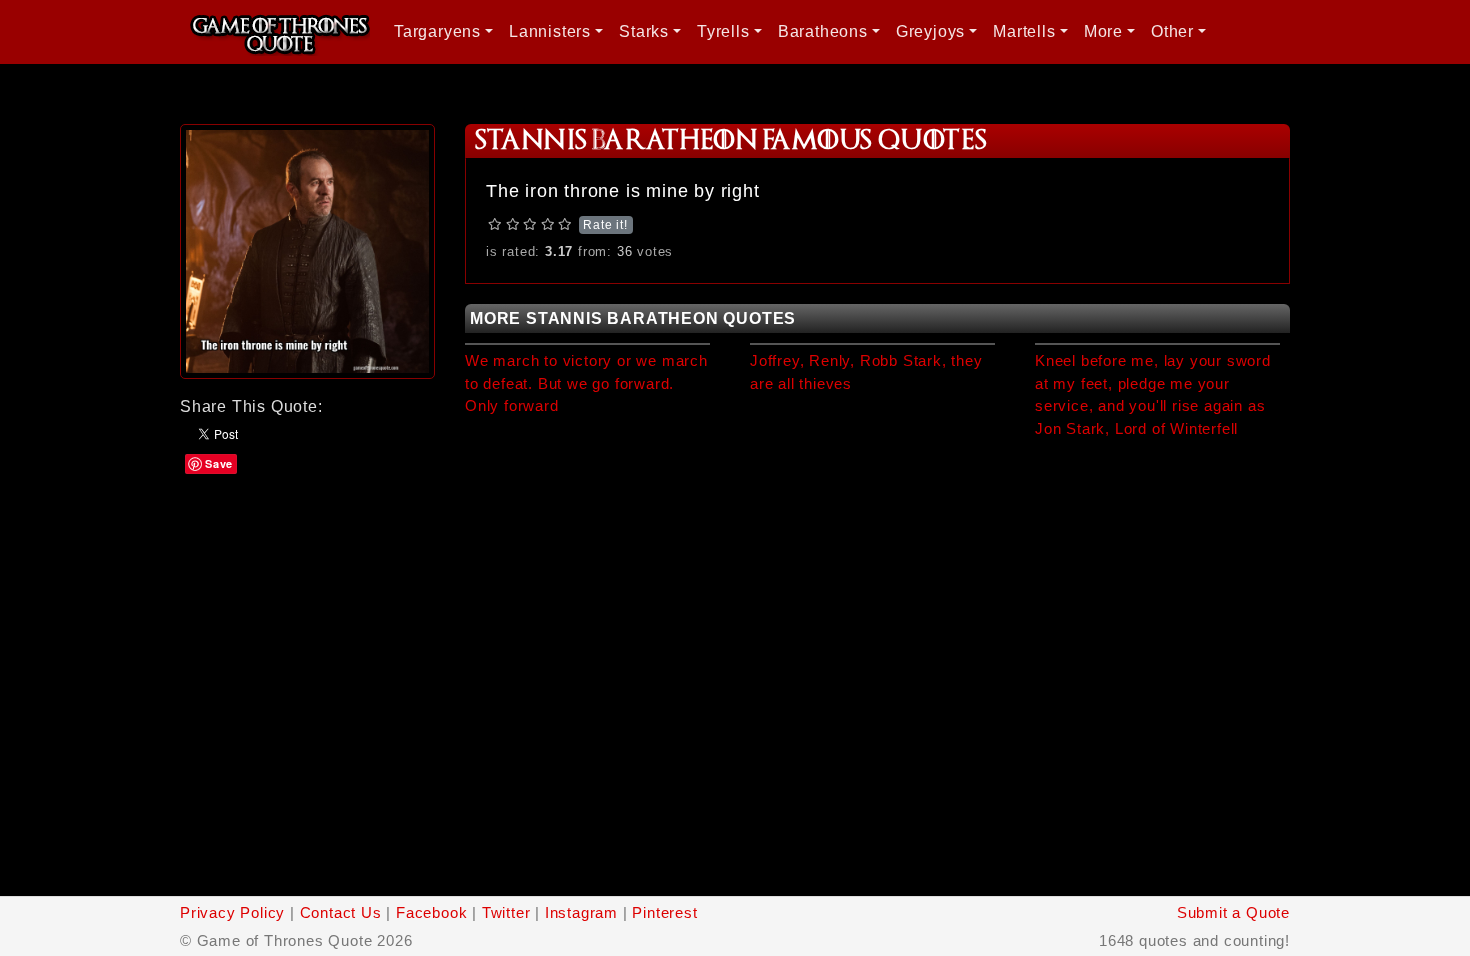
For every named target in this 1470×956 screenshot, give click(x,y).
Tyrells (723, 31)
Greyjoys (930, 31)
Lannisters (550, 31)
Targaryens (437, 31)
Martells (1024, 31)
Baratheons (823, 31)
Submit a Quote (1233, 912)
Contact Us (341, 912)
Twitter (506, 912)
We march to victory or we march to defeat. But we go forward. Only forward (586, 383)
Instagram (581, 912)
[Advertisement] (307, 600)
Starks (644, 31)
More (1103, 31)
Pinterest (664, 912)
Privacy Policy (232, 912)
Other (1172, 31)
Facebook (431, 912)
